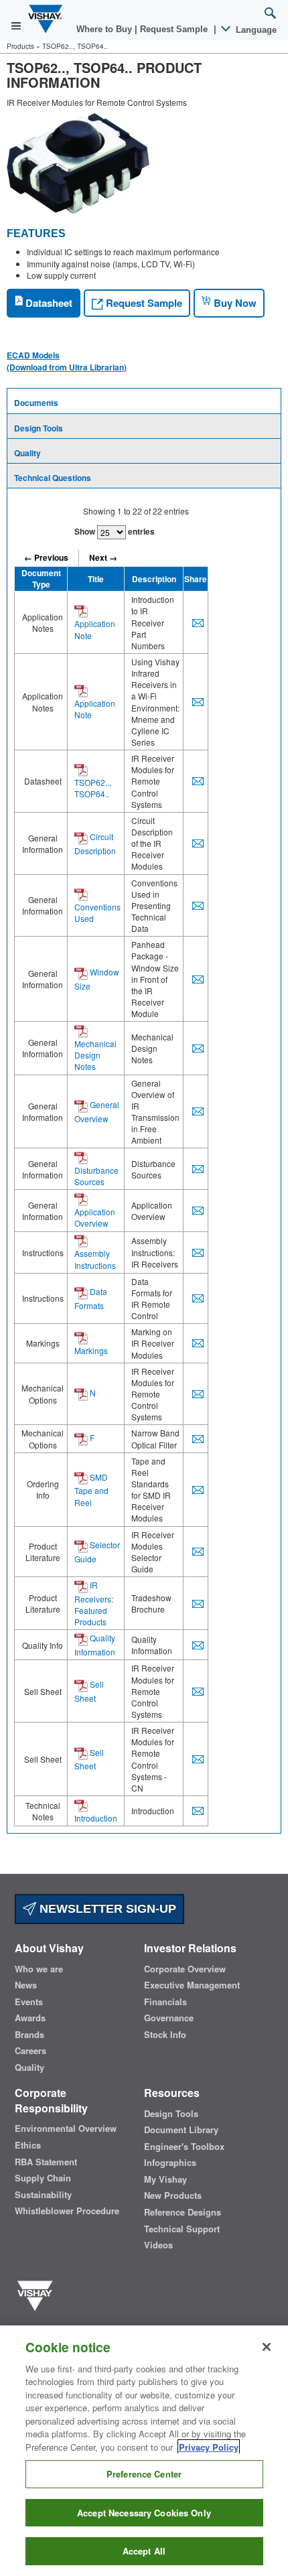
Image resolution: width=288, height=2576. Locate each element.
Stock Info (165, 2035)
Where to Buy (105, 29)
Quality (27, 453)
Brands (29, 2035)
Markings (91, 1350)
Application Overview (95, 1217)
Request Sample (143, 303)
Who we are (39, 1969)
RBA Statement (46, 2162)
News (26, 1985)
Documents (36, 403)
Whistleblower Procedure (67, 2211)
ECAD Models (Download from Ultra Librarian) (67, 361)
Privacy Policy (209, 2447)
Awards (30, 2018)
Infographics (170, 2163)
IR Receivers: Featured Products (94, 1603)
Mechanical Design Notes (95, 1055)
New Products (173, 2195)
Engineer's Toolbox (184, 2147)
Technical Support (182, 2229)
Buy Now (234, 303)
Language (255, 30)
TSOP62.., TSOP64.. (93, 788)
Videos (158, 2245)
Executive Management (192, 1985)
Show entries (115, 531)
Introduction (96, 1818)
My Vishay (165, 2179)
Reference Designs (183, 2212)
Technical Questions (53, 478)
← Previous (46, 557)
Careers (30, 2051)
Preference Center (144, 2474)
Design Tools (39, 428)
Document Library (181, 2130)
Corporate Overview (185, 1969)
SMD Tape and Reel (91, 1490)
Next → (103, 557)
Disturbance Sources (96, 1176)
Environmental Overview (66, 2128)
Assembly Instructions (95, 1259)
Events (29, 2002)
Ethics (28, 2145)
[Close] (267, 2347)
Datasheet (48, 303)
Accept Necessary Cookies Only (144, 2513)
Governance (169, 2018)
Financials (165, 2002)
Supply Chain (43, 2178)
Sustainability (43, 2195)
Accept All (144, 2551)
